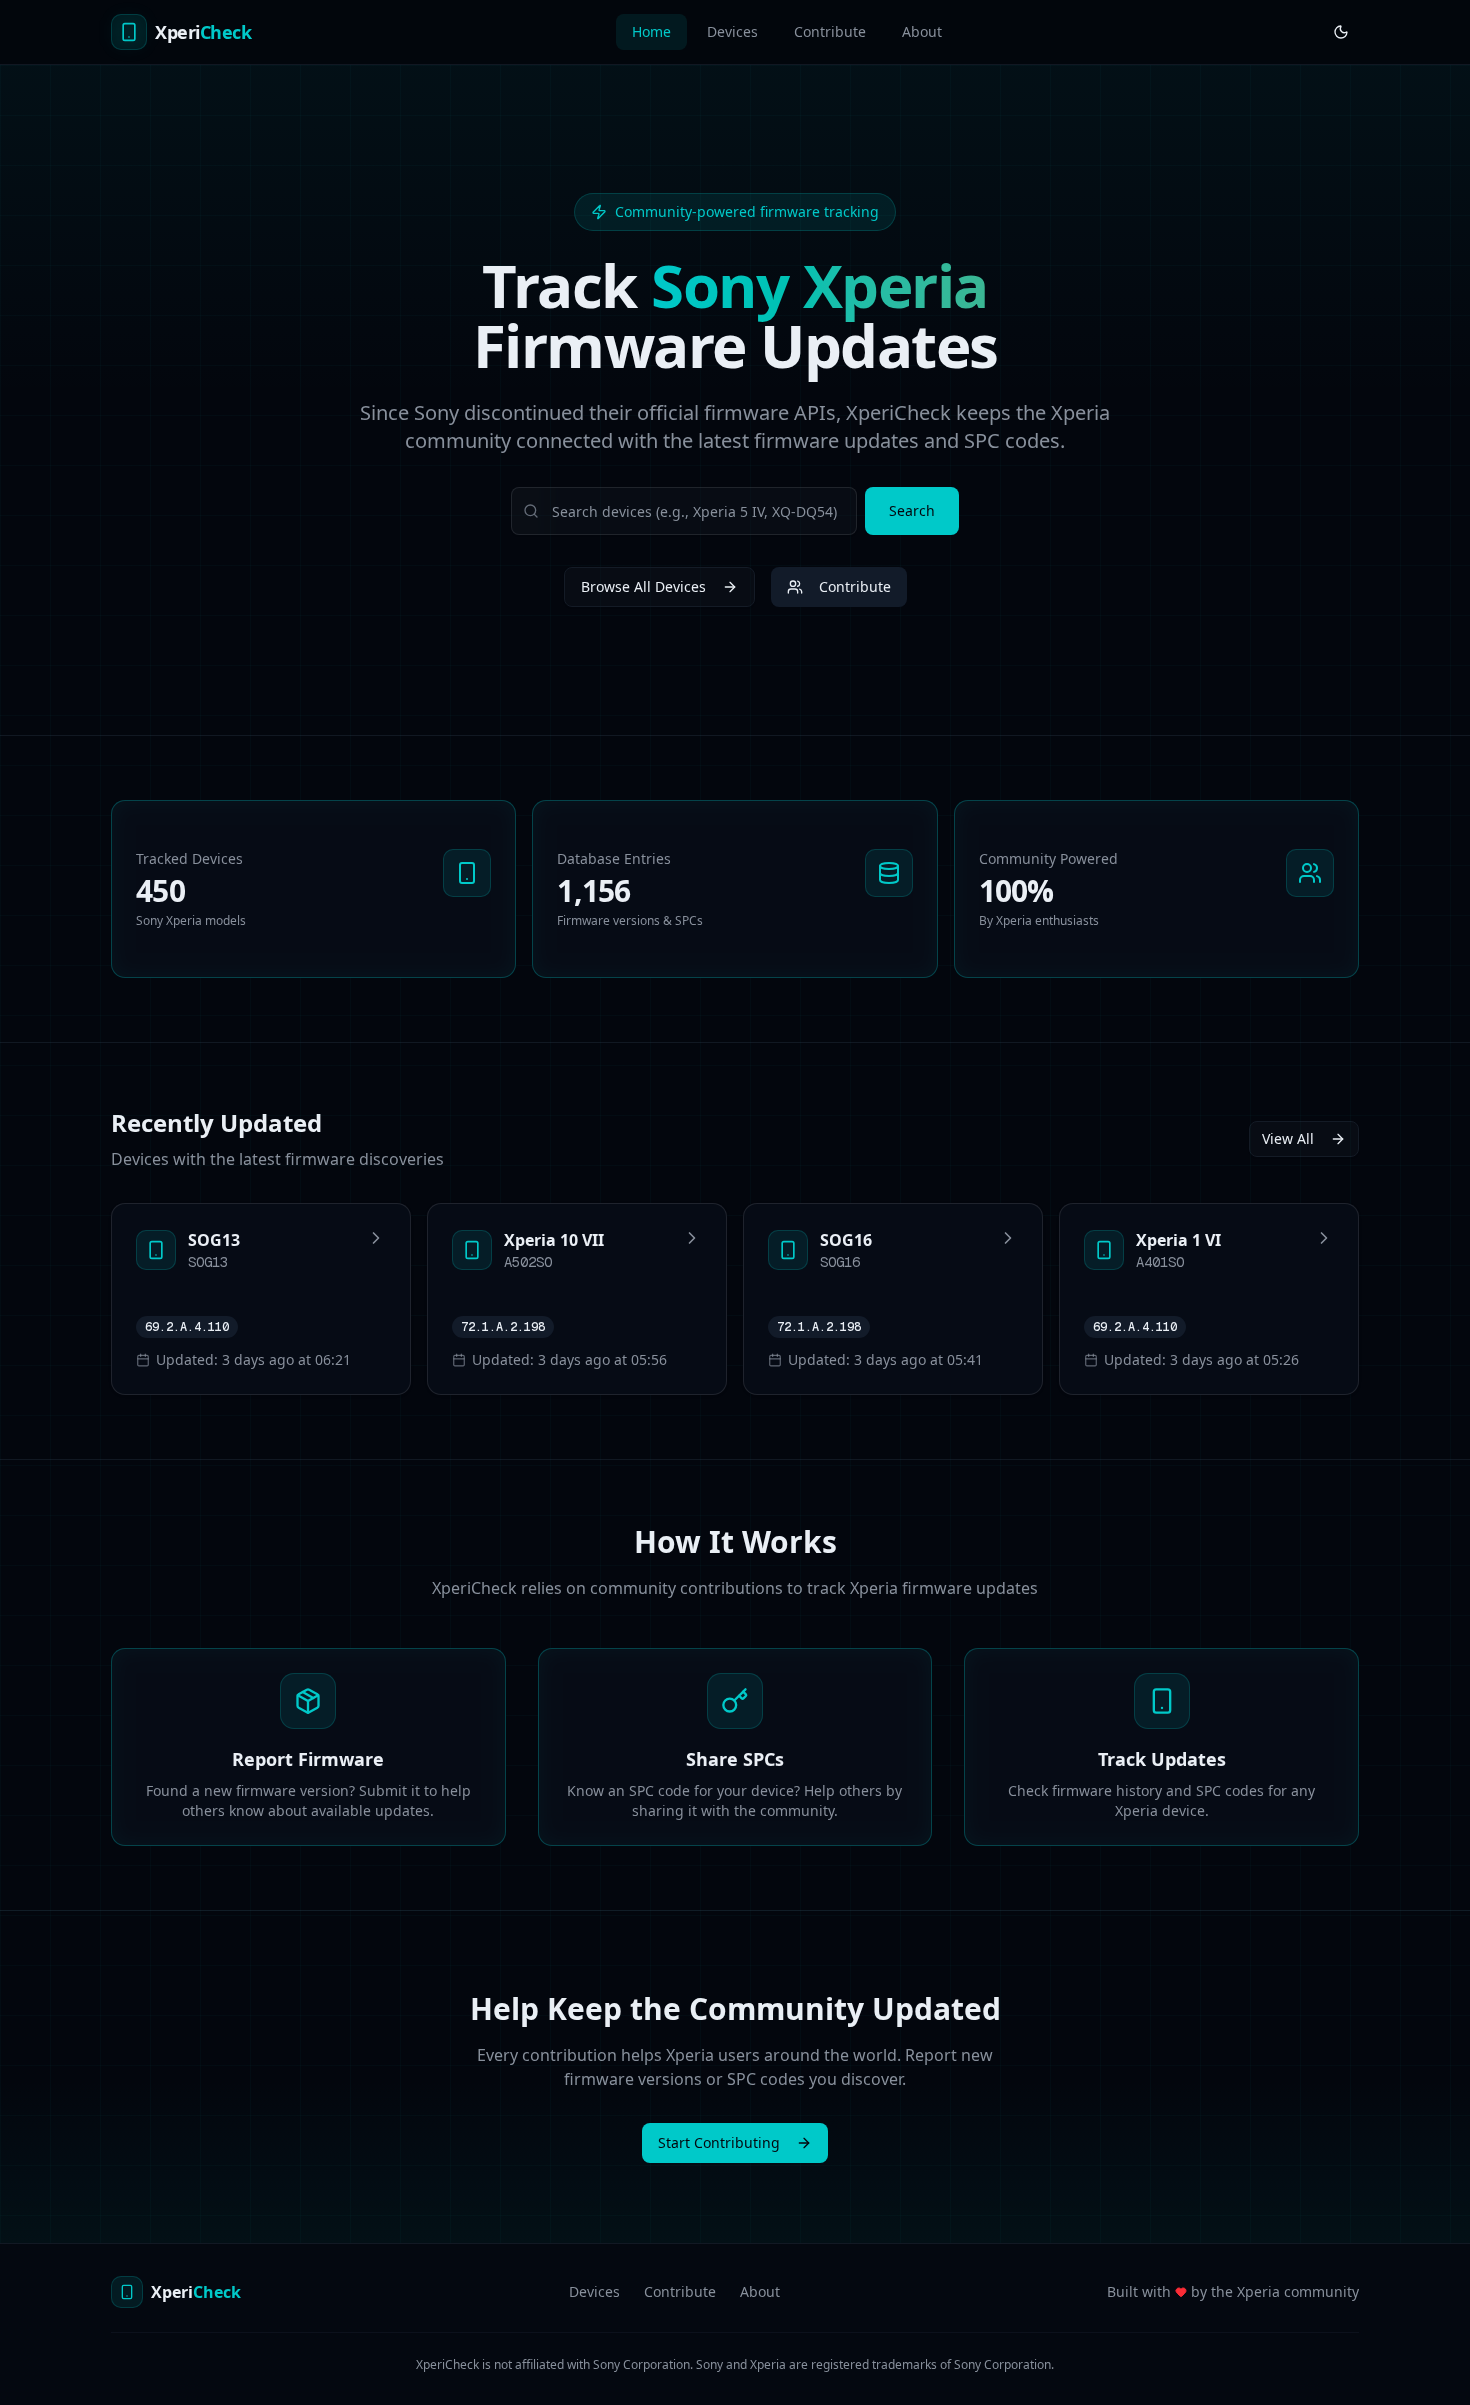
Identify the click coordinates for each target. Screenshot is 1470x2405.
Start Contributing (719, 2142)
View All (1288, 1138)
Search (912, 510)
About (922, 31)
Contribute (830, 31)
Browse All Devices (643, 586)
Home (651, 31)
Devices (732, 31)
